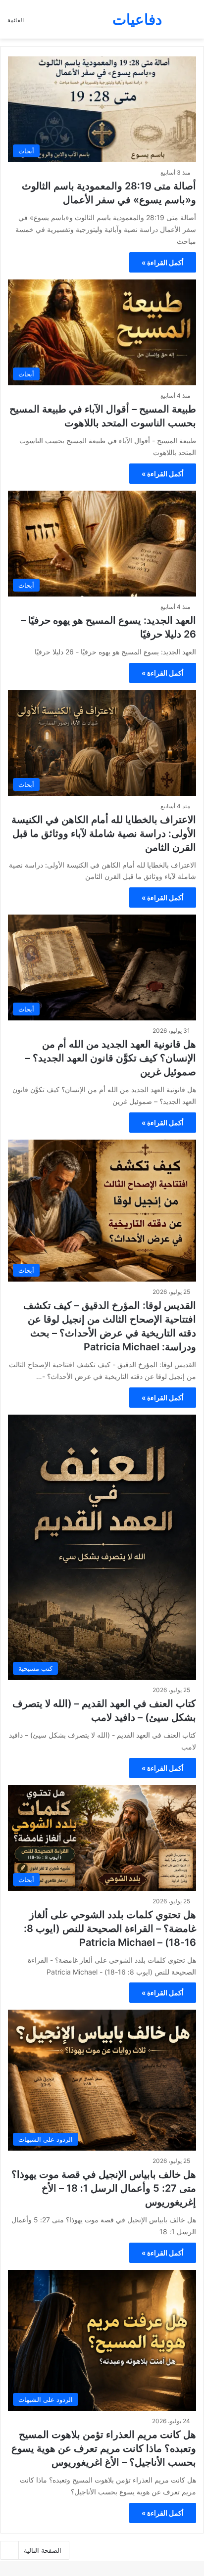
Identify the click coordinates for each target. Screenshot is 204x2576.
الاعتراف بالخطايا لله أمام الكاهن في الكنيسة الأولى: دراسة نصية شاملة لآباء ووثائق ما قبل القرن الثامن (104, 833)
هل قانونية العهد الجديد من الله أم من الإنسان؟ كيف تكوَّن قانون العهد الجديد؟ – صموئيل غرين (111, 1058)
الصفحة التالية (43, 2550)
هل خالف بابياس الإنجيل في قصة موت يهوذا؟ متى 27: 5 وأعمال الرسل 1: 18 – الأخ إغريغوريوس (104, 2188)
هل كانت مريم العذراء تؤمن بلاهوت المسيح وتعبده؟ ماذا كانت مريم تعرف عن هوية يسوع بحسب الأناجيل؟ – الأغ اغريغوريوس (104, 2448)
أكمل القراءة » (163, 262)
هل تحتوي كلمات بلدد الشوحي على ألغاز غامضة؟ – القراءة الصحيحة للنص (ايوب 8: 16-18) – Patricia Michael (110, 1929)
